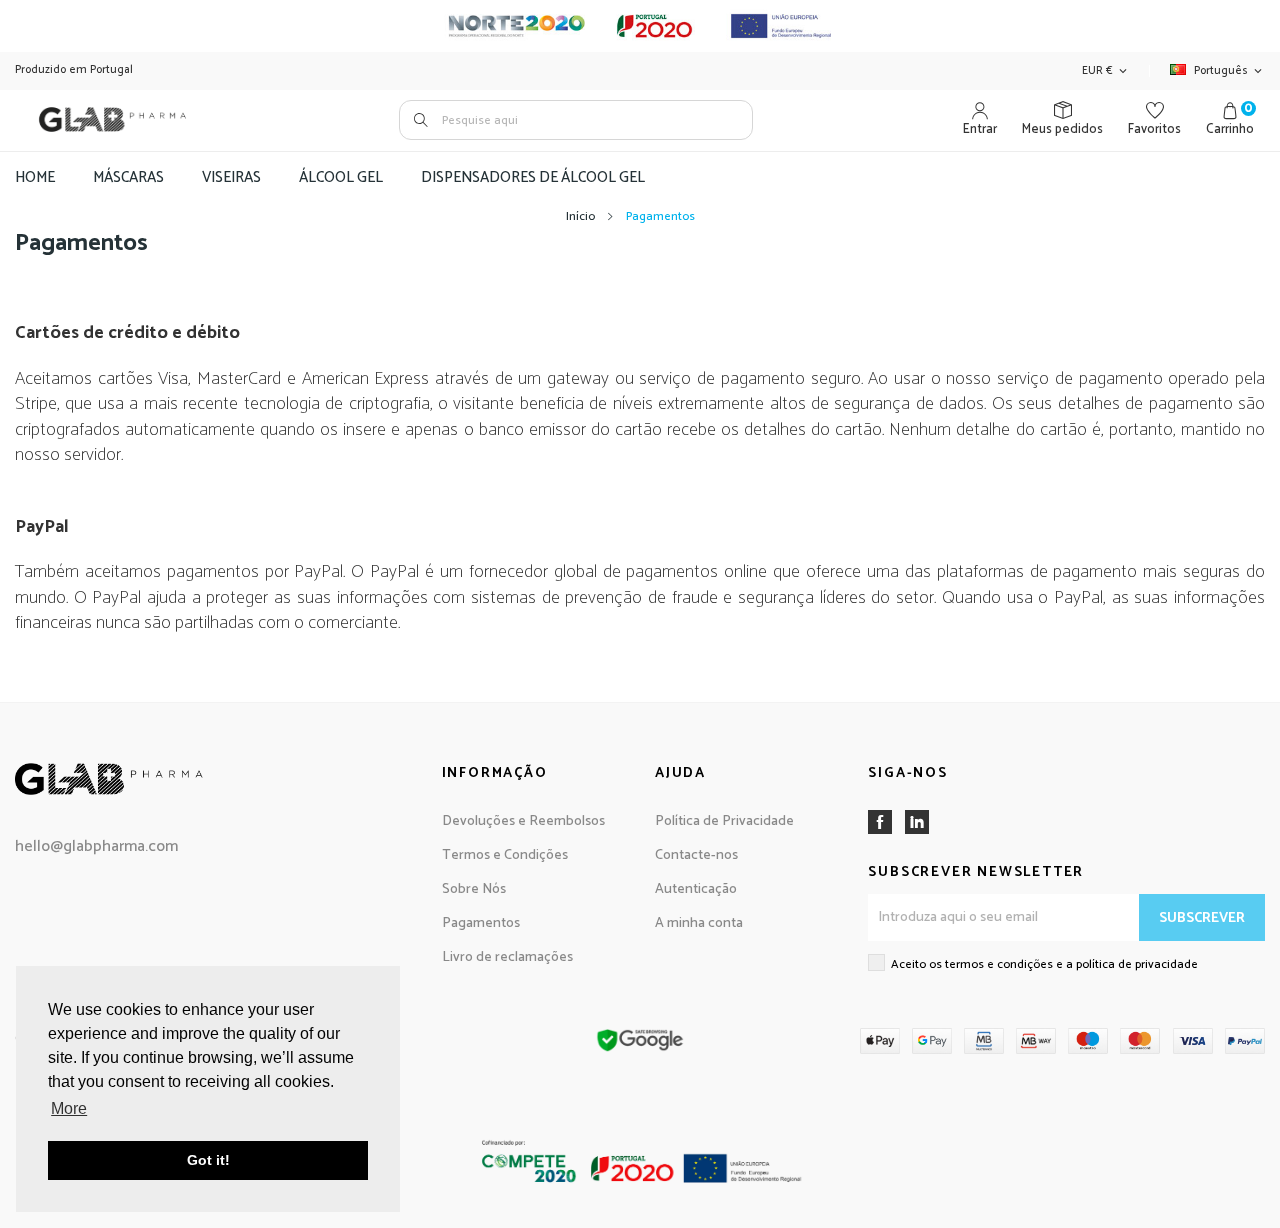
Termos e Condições (505, 855)
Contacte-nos (696, 855)
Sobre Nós (474, 889)
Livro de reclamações (507, 957)
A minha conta (699, 923)
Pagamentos (481, 923)
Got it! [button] (208, 1160)
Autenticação (696, 889)
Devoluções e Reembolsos (523, 821)
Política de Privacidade (724, 821)
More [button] (69, 1108)
